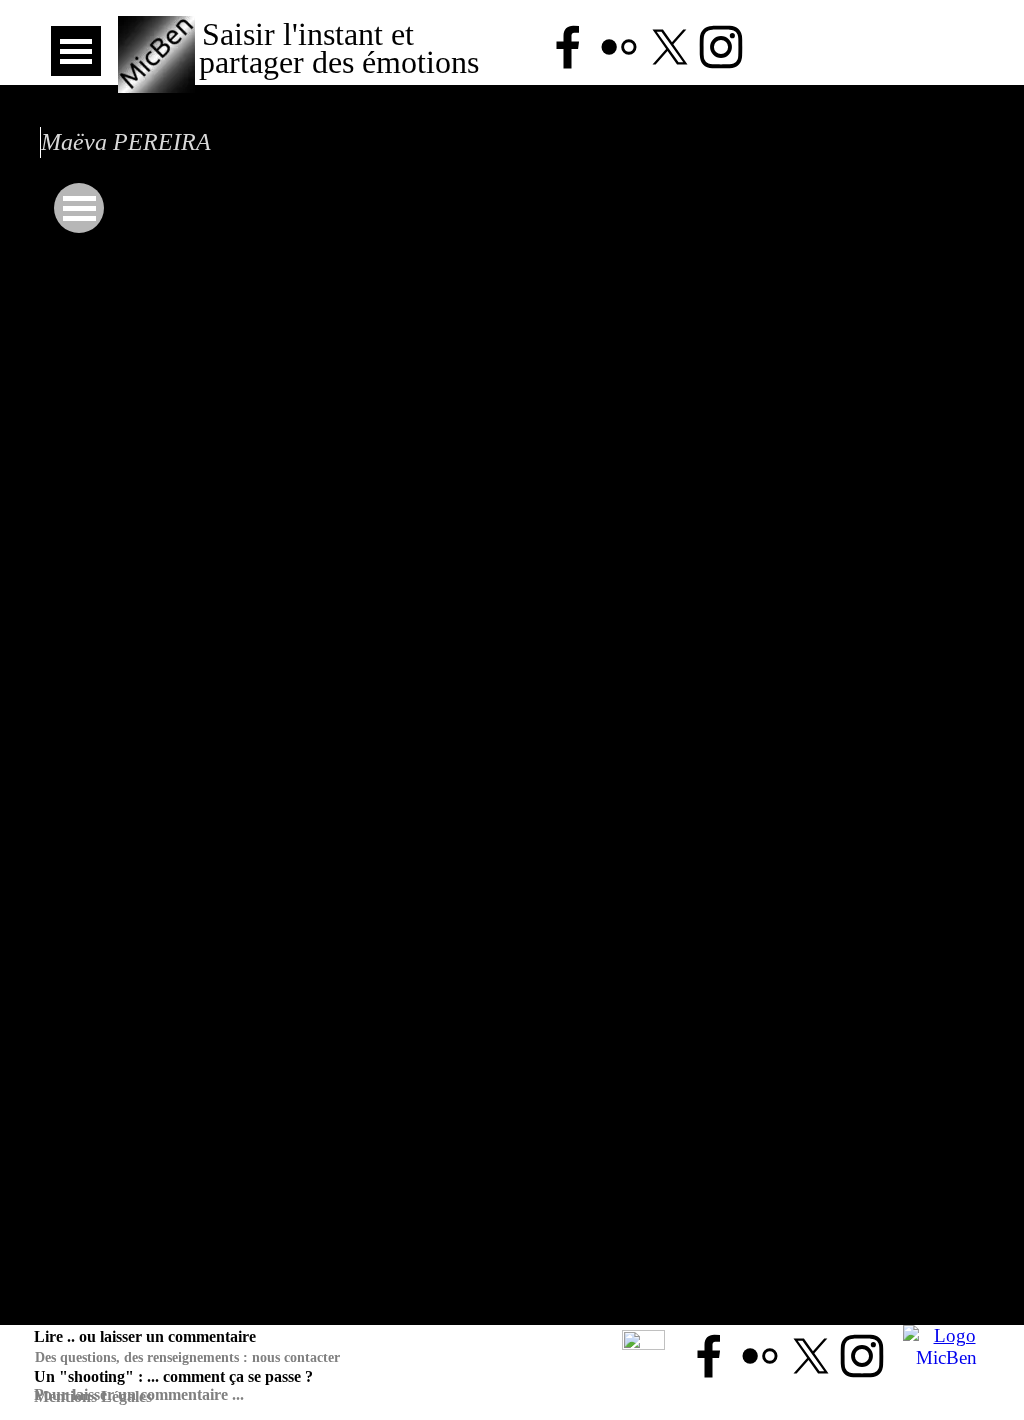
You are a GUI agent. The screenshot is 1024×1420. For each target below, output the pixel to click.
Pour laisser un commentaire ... (139, 1394)
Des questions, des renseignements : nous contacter (187, 1357)
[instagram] (721, 47)
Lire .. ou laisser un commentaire (145, 1336)
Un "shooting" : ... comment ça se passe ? (173, 1376)
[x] (670, 47)
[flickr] (619, 47)
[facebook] (568, 47)
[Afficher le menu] (76, 51)
